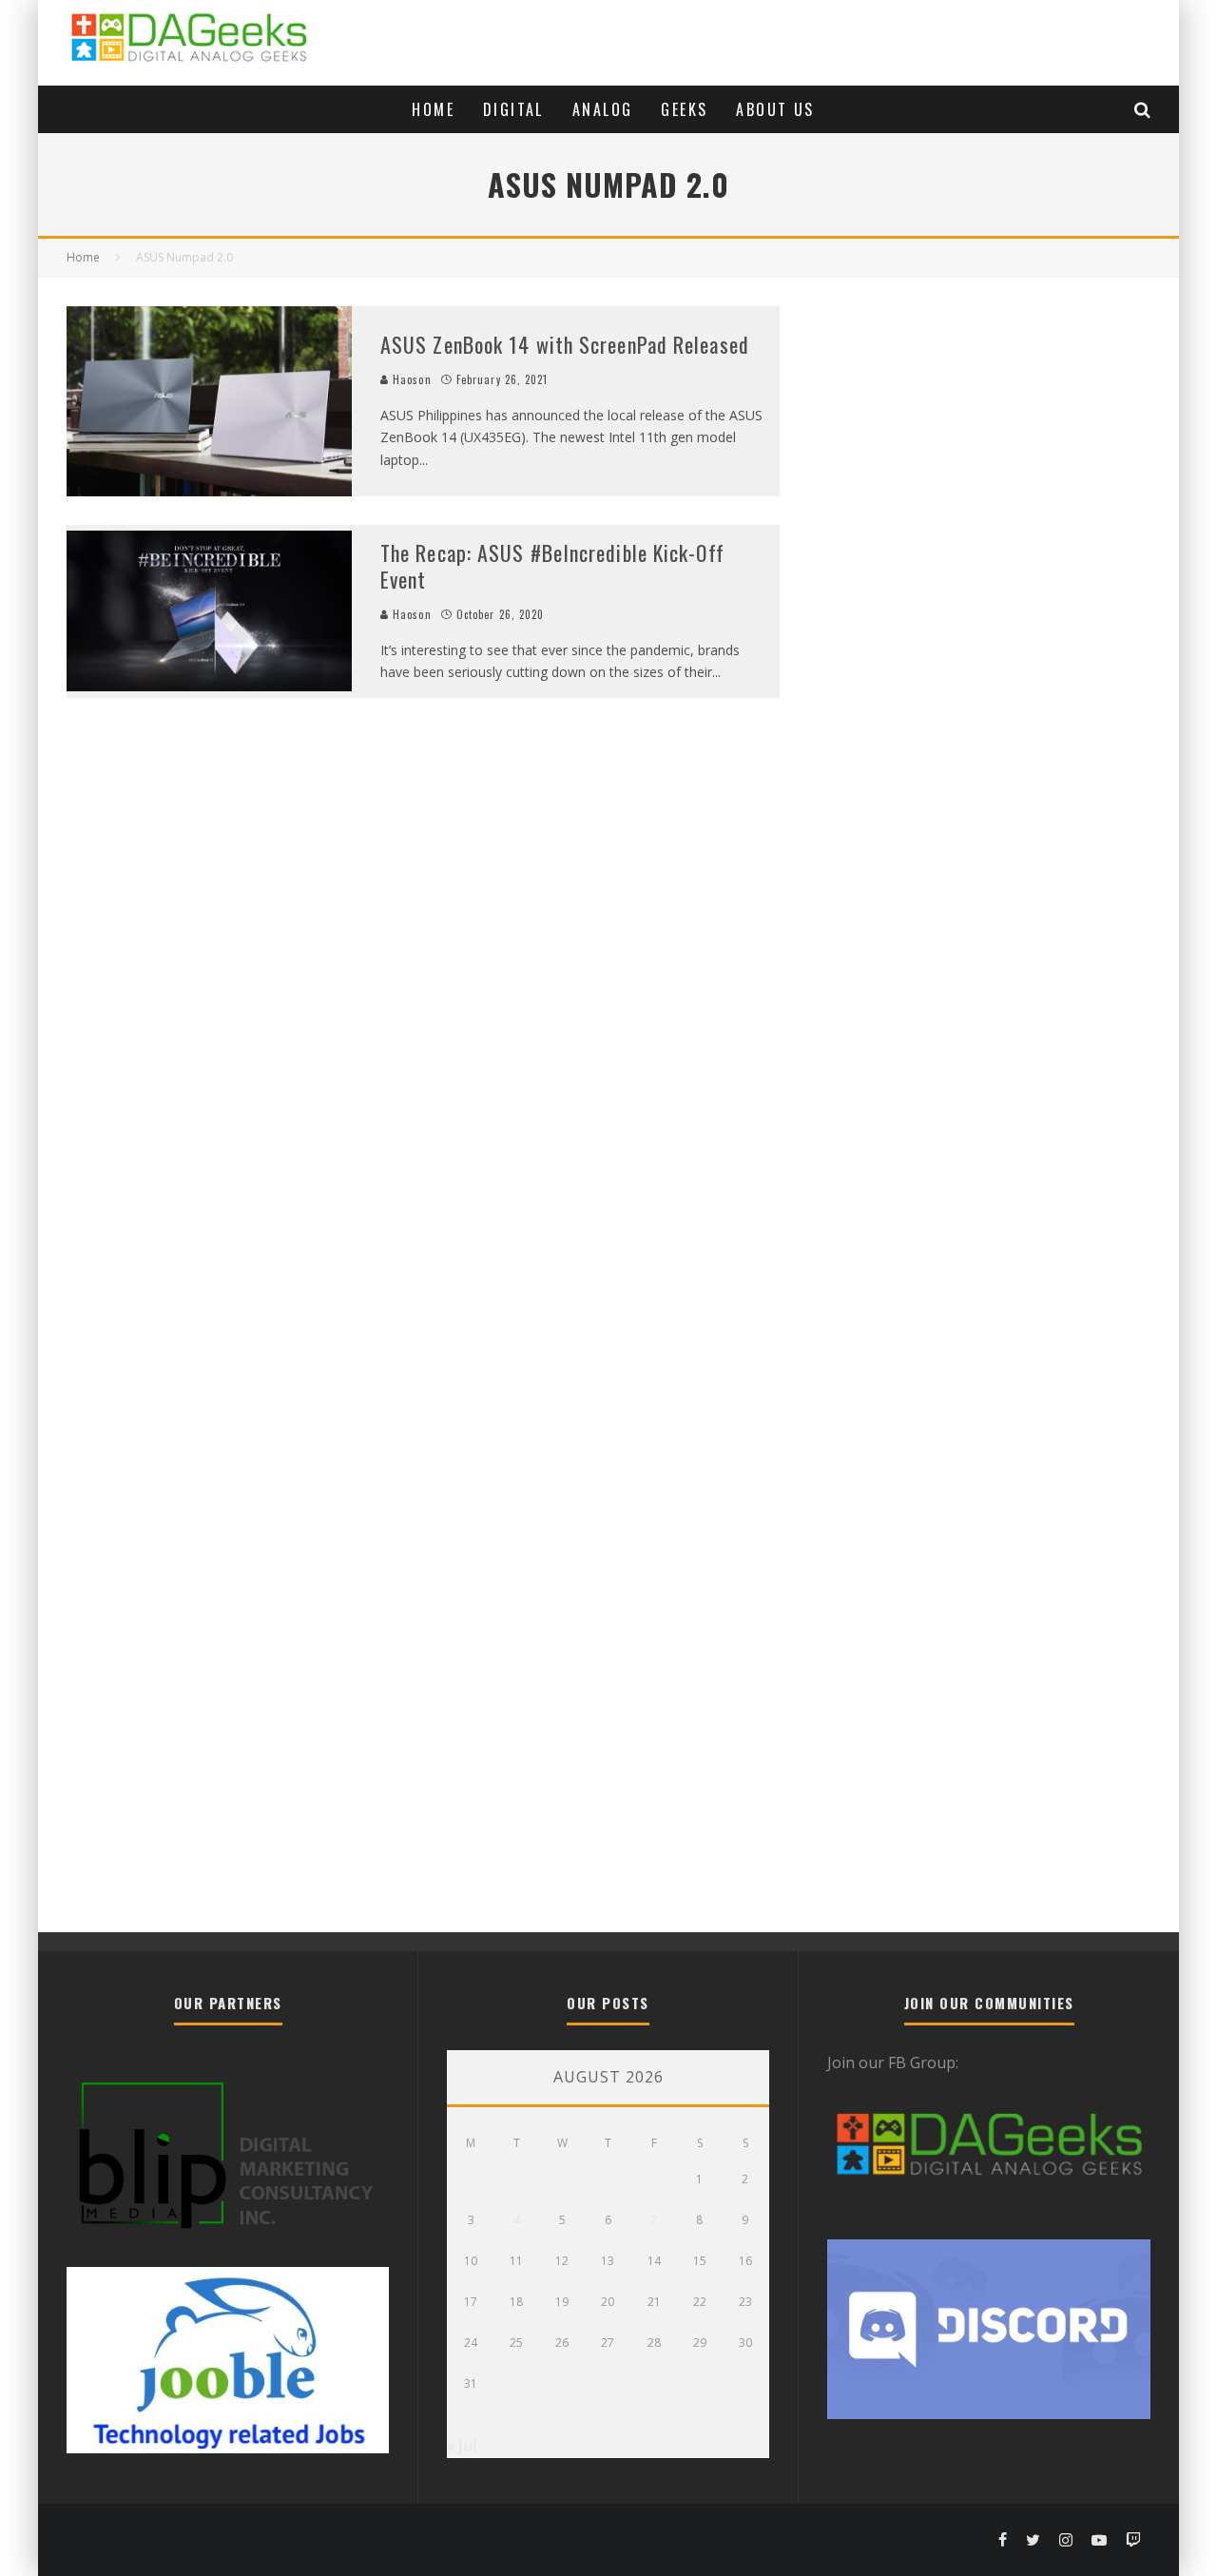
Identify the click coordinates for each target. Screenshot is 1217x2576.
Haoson (410, 379)
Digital (513, 109)
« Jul (462, 2446)
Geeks (684, 109)
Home (433, 109)
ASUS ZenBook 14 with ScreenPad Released (565, 344)
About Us (775, 109)
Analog (602, 109)
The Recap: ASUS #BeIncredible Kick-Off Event (552, 566)
